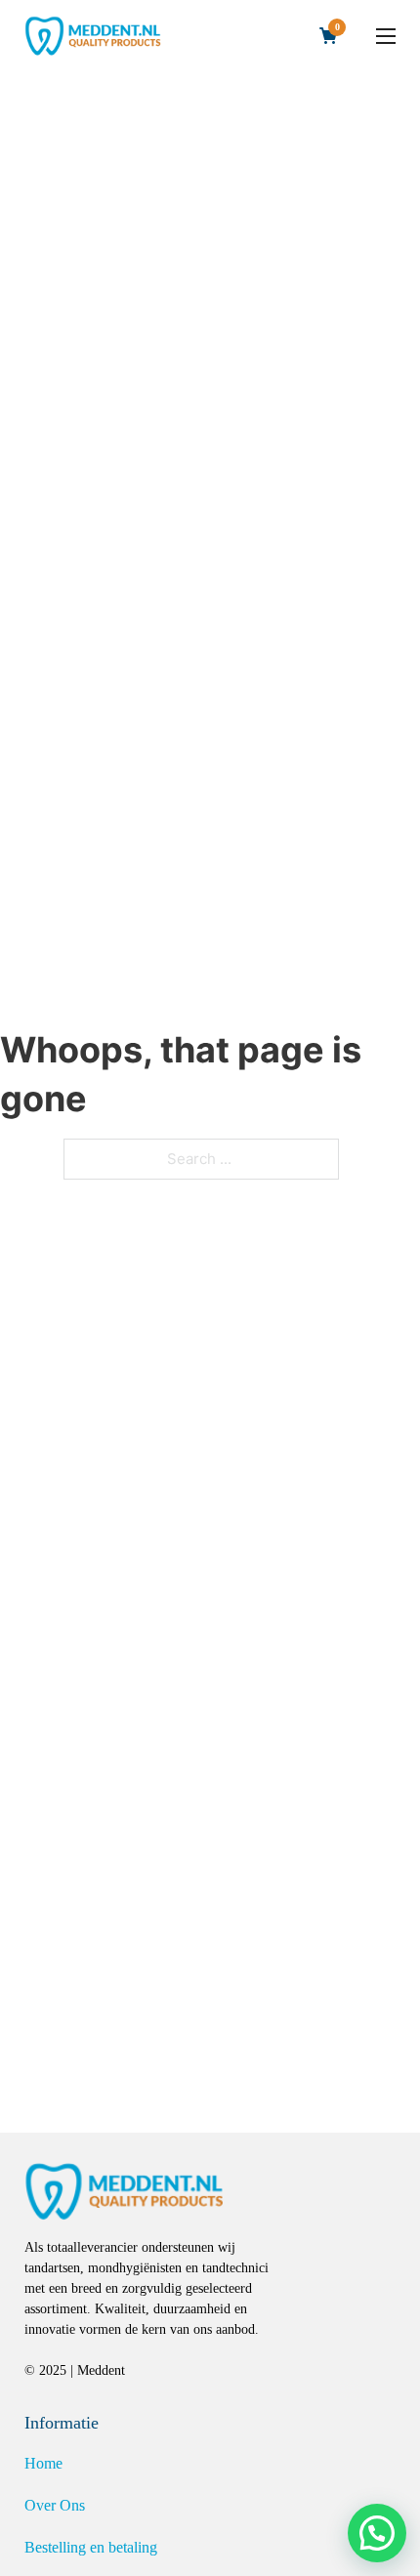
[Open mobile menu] (386, 36)
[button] (377, 2533)
